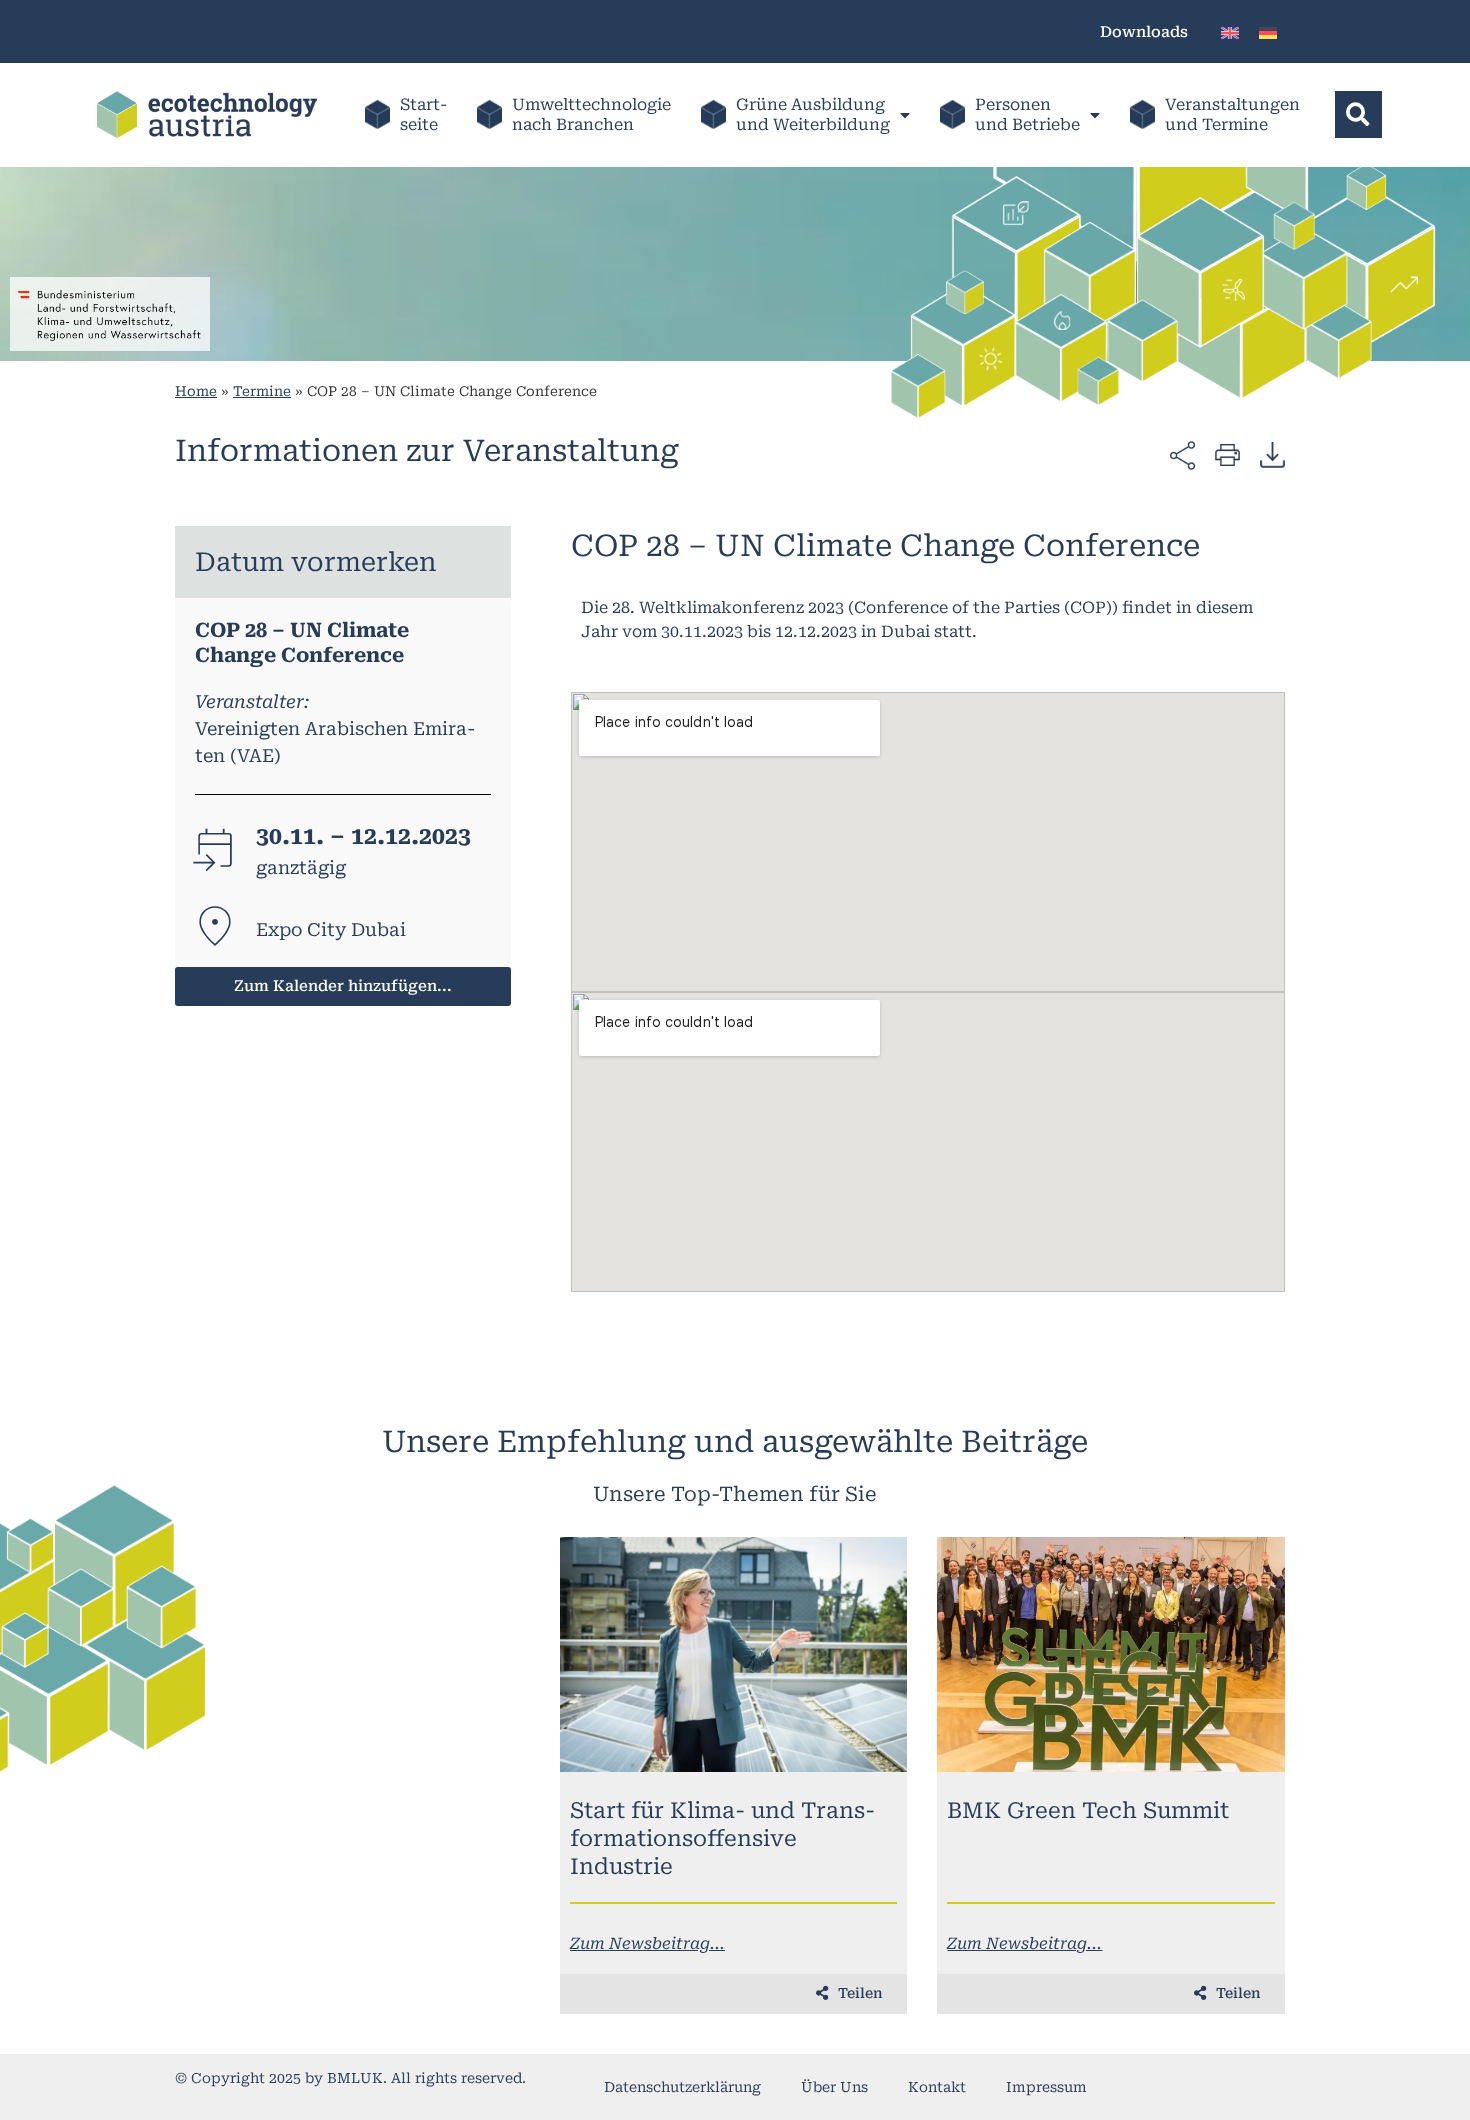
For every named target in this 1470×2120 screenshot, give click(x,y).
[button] (1358, 114)
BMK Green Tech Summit (1088, 1810)
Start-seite (423, 114)
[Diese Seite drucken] (1227, 453)
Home (196, 391)
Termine (262, 391)
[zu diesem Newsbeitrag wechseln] (734, 1654)
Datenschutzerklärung (682, 2087)
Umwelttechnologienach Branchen (591, 114)
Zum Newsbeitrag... (647, 1943)
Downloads (1144, 32)
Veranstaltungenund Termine (1232, 114)
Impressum (1046, 2087)
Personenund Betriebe (1027, 114)
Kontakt (937, 2087)
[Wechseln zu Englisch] (1230, 31)
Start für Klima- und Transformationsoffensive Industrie (722, 1838)
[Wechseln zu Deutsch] (1268, 31)
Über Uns (834, 2087)
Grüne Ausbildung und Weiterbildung (813, 114)
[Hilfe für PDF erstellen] (1272, 454)
